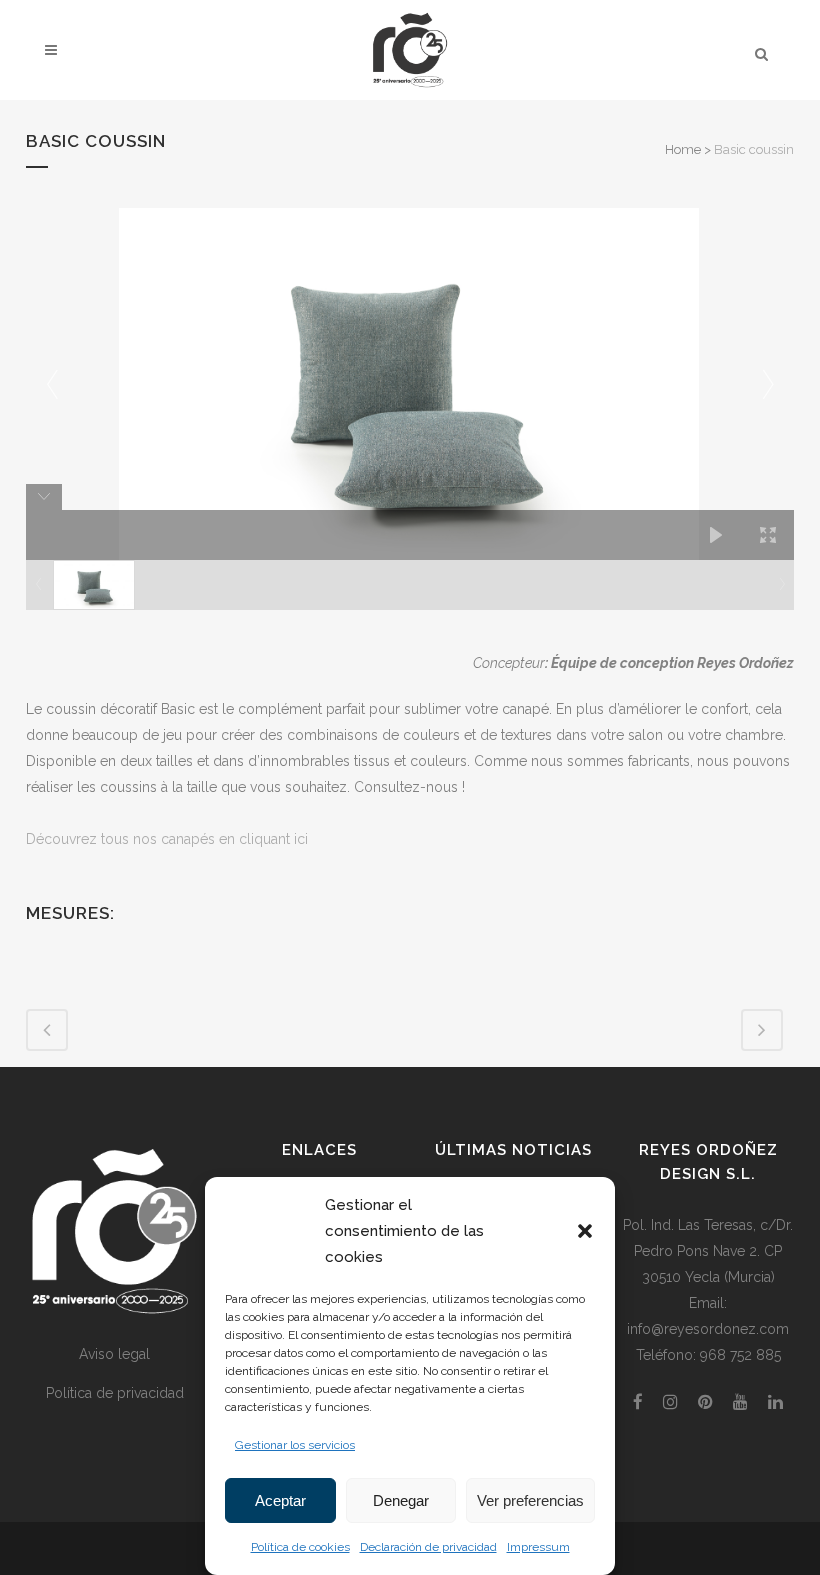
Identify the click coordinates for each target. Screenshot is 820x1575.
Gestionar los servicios (295, 1445)
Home (683, 149)
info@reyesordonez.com (708, 1329)
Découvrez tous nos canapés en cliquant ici (167, 839)
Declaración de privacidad (428, 1547)
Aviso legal (114, 1354)
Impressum (538, 1547)
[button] (585, 1231)
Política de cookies (300, 1547)
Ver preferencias (530, 1500)
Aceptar (280, 1500)
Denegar (401, 1500)
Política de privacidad (115, 1393)
